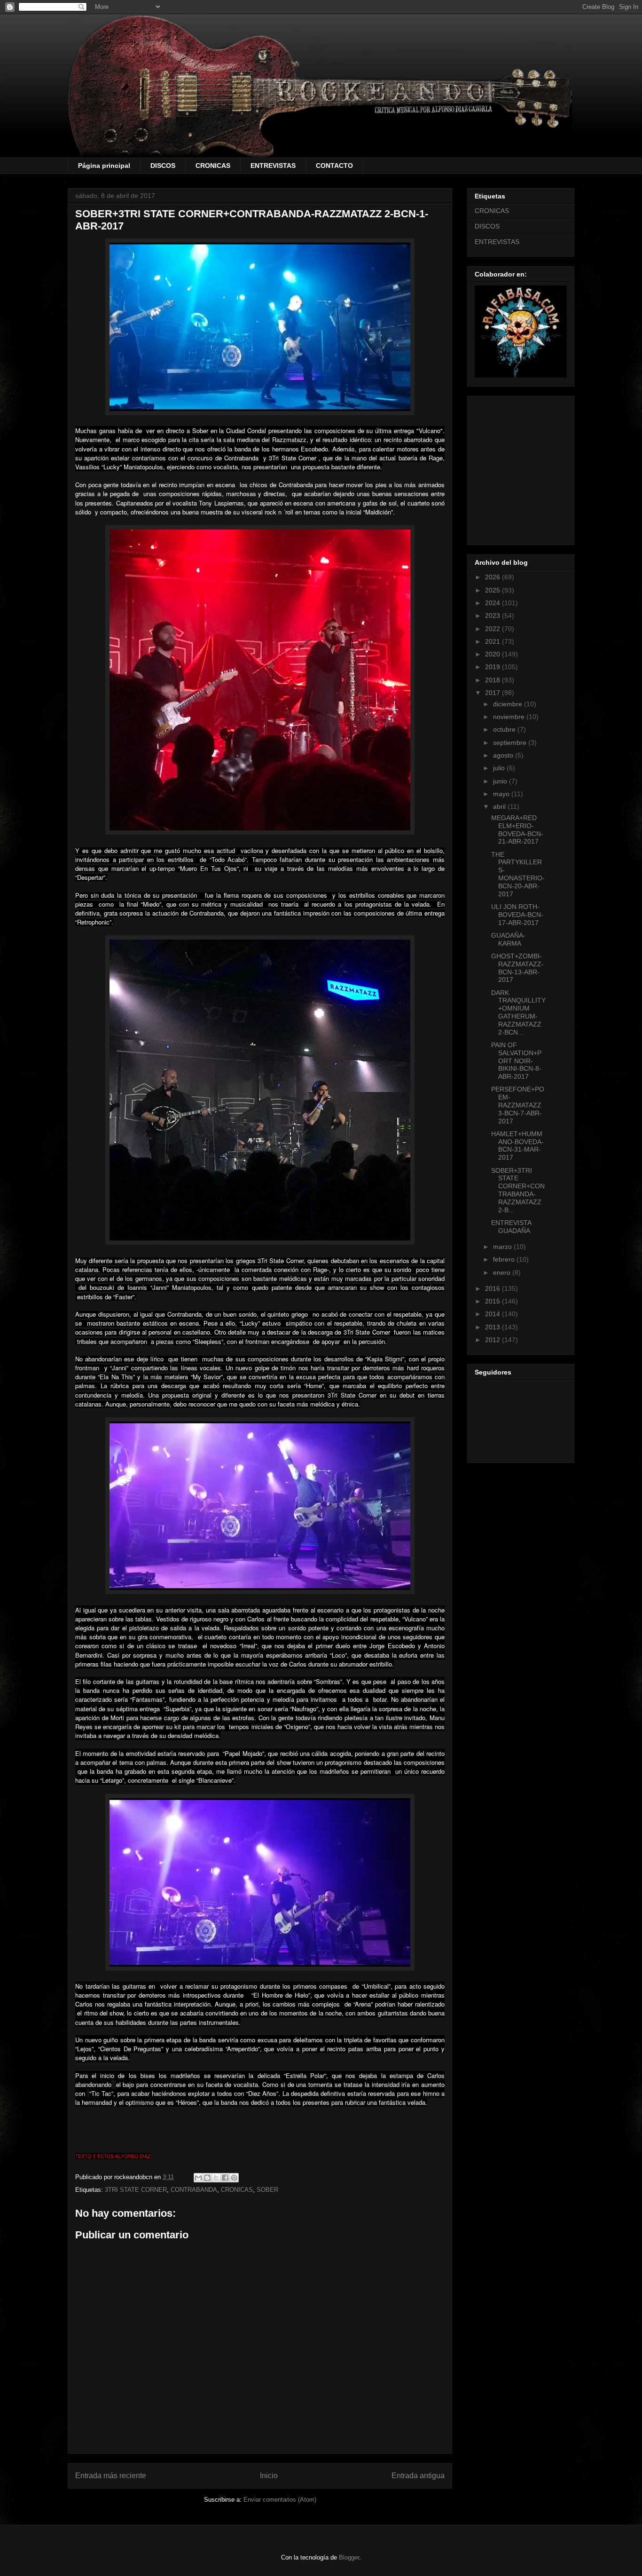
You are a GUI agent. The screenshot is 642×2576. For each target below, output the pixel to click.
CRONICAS (213, 166)
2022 (493, 629)
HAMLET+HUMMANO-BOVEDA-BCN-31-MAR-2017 (517, 1146)
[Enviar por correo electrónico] (198, 2178)
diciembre (509, 704)
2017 (493, 693)
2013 (493, 1327)
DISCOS (163, 166)
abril (500, 806)
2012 (493, 1340)
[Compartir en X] (216, 2178)
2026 (493, 577)
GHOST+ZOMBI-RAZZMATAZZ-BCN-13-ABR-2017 (517, 968)
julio (500, 768)
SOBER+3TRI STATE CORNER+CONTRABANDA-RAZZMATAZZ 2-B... (518, 1190)
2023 (493, 616)
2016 (493, 1288)
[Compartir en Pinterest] (234, 2178)
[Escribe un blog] (207, 2178)
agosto (504, 755)
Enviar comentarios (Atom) (280, 2500)
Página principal (104, 166)
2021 (493, 641)
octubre (505, 729)
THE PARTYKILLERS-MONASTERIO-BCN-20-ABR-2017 (518, 874)
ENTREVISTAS (273, 166)
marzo (503, 1247)
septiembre (511, 743)
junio (501, 781)
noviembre (510, 717)
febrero (505, 1259)
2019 (493, 667)
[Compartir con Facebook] (225, 2178)
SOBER (267, 2190)
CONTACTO (334, 166)
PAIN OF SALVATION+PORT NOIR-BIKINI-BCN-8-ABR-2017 (516, 1061)
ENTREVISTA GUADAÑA (511, 1227)
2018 (493, 680)
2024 (493, 603)
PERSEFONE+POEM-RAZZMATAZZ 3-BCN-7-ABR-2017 (518, 1105)
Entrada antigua (418, 2476)
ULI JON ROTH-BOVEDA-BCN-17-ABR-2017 (517, 915)
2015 (493, 1301)
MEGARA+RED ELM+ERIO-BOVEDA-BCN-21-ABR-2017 (517, 830)
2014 (493, 1314)
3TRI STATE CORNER (136, 2190)
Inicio (269, 2476)
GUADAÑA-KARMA (508, 939)
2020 (493, 654)
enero (503, 1272)
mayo (502, 794)
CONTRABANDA (194, 2190)
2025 (493, 590)
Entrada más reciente (111, 2476)
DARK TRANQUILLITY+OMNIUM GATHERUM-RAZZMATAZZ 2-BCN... (518, 1012)
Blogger (349, 2557)
